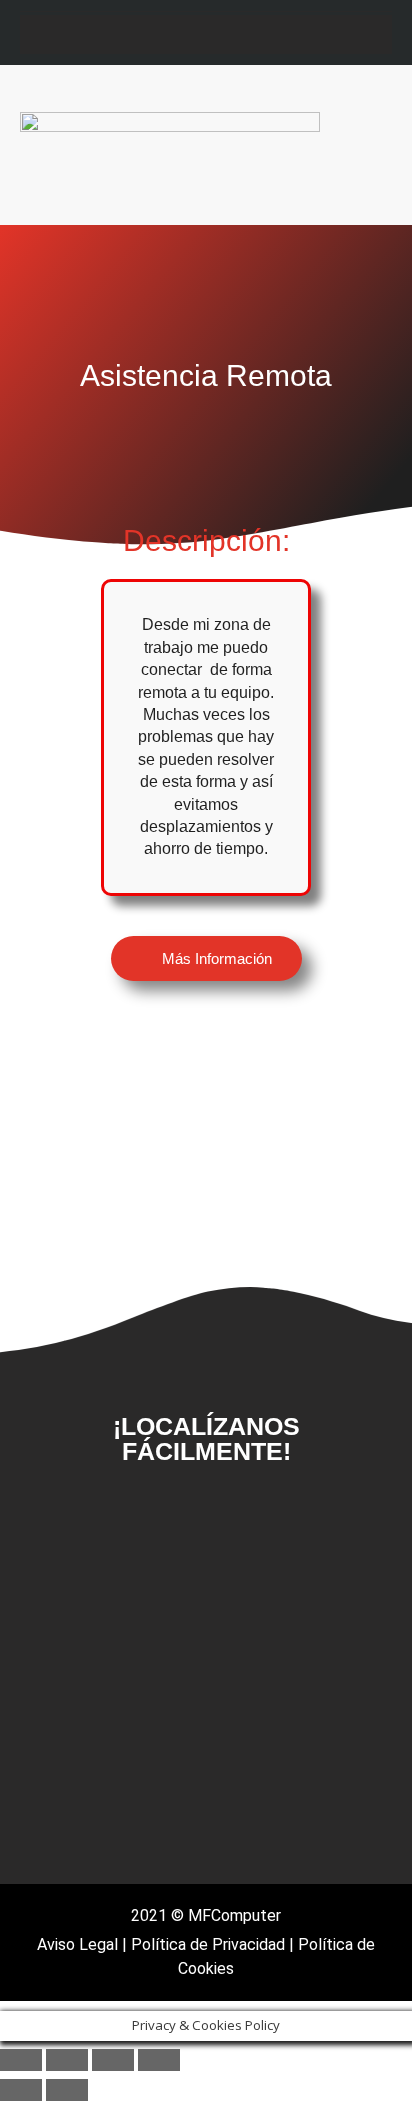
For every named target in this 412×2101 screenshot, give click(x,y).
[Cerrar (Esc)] (159, 2060)
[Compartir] (113, 2060)
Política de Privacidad (208, 1944)
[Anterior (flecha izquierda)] (21, 2090)
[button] (368, 145)
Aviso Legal (77, 1944)
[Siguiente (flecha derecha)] (67, 2090)
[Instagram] (186, 34)
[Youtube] (225, 34)
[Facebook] (124, 1839)
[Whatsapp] (264, 34)
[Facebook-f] (147, 34)
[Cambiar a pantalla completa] (67, 2060)
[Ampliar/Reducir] (21, 2060)
